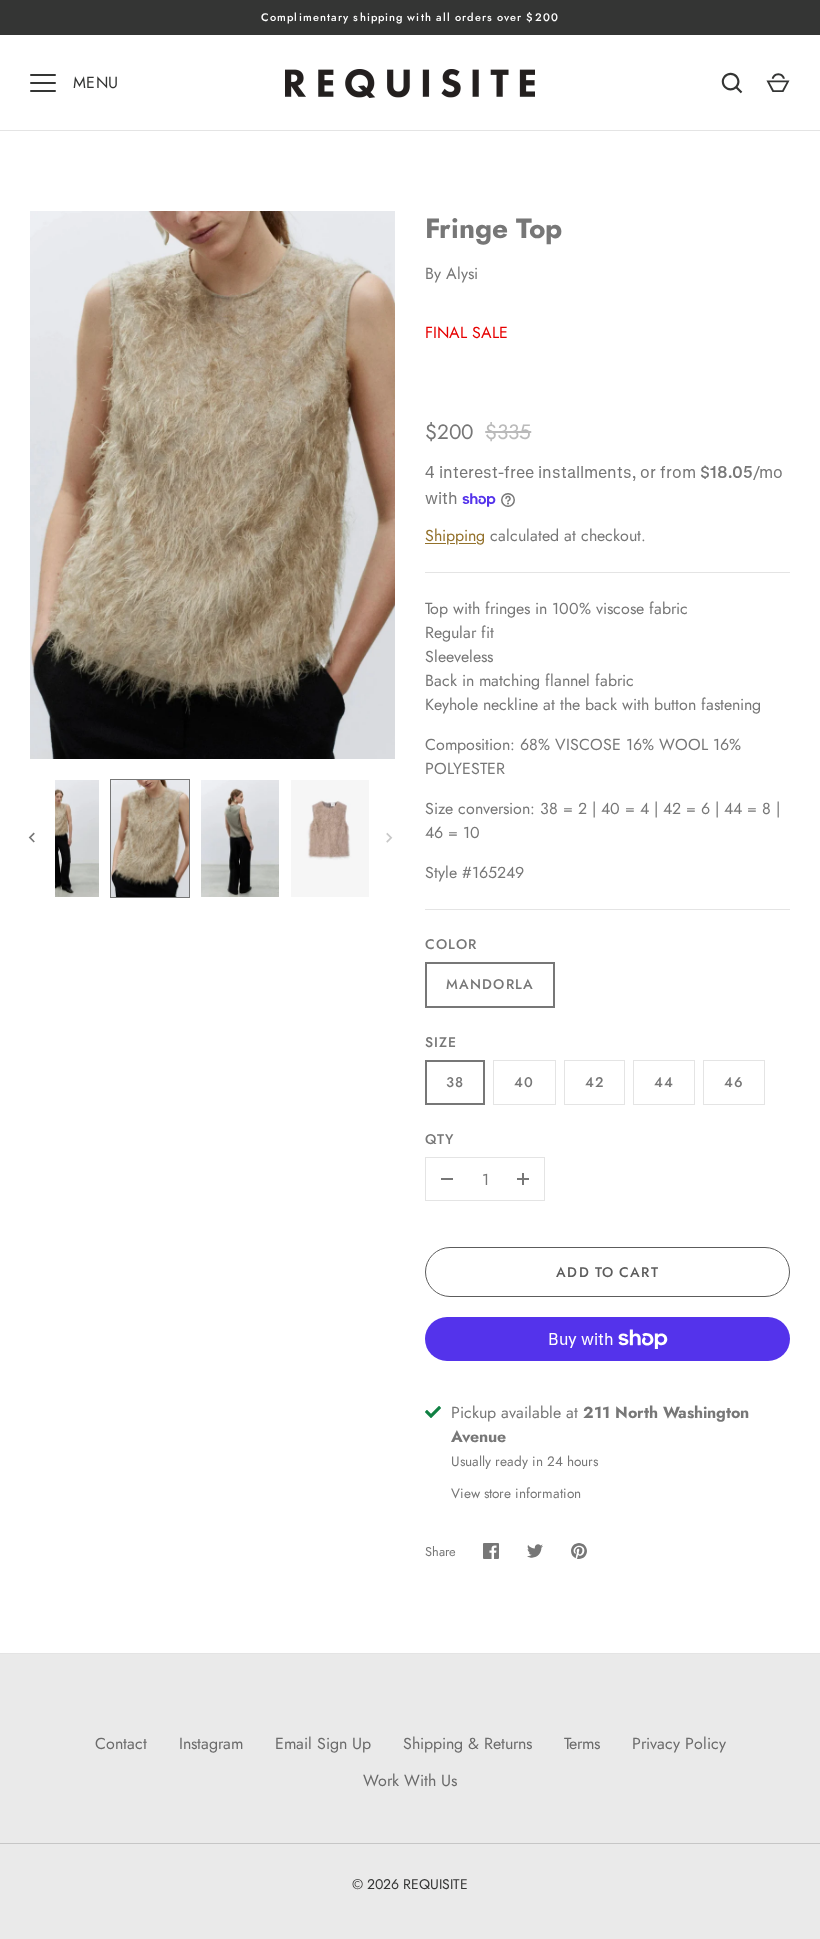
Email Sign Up (323, 1743)
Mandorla (490, 984)
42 (594, 1082)
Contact (121, 1743)
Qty (439, 1139)
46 (734, 1082)
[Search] (732, 83)
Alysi (462, 273)
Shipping (455, 535)
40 (524, 1082)
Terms (582, 1743)
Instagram (211, 1743)
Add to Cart (607, 1272)
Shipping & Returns (467, 1743)
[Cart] (778, 83)
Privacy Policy (679, 1743)
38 (455, 1082)
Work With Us (410, 1780)
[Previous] (34, 838)
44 (664, 1082)
